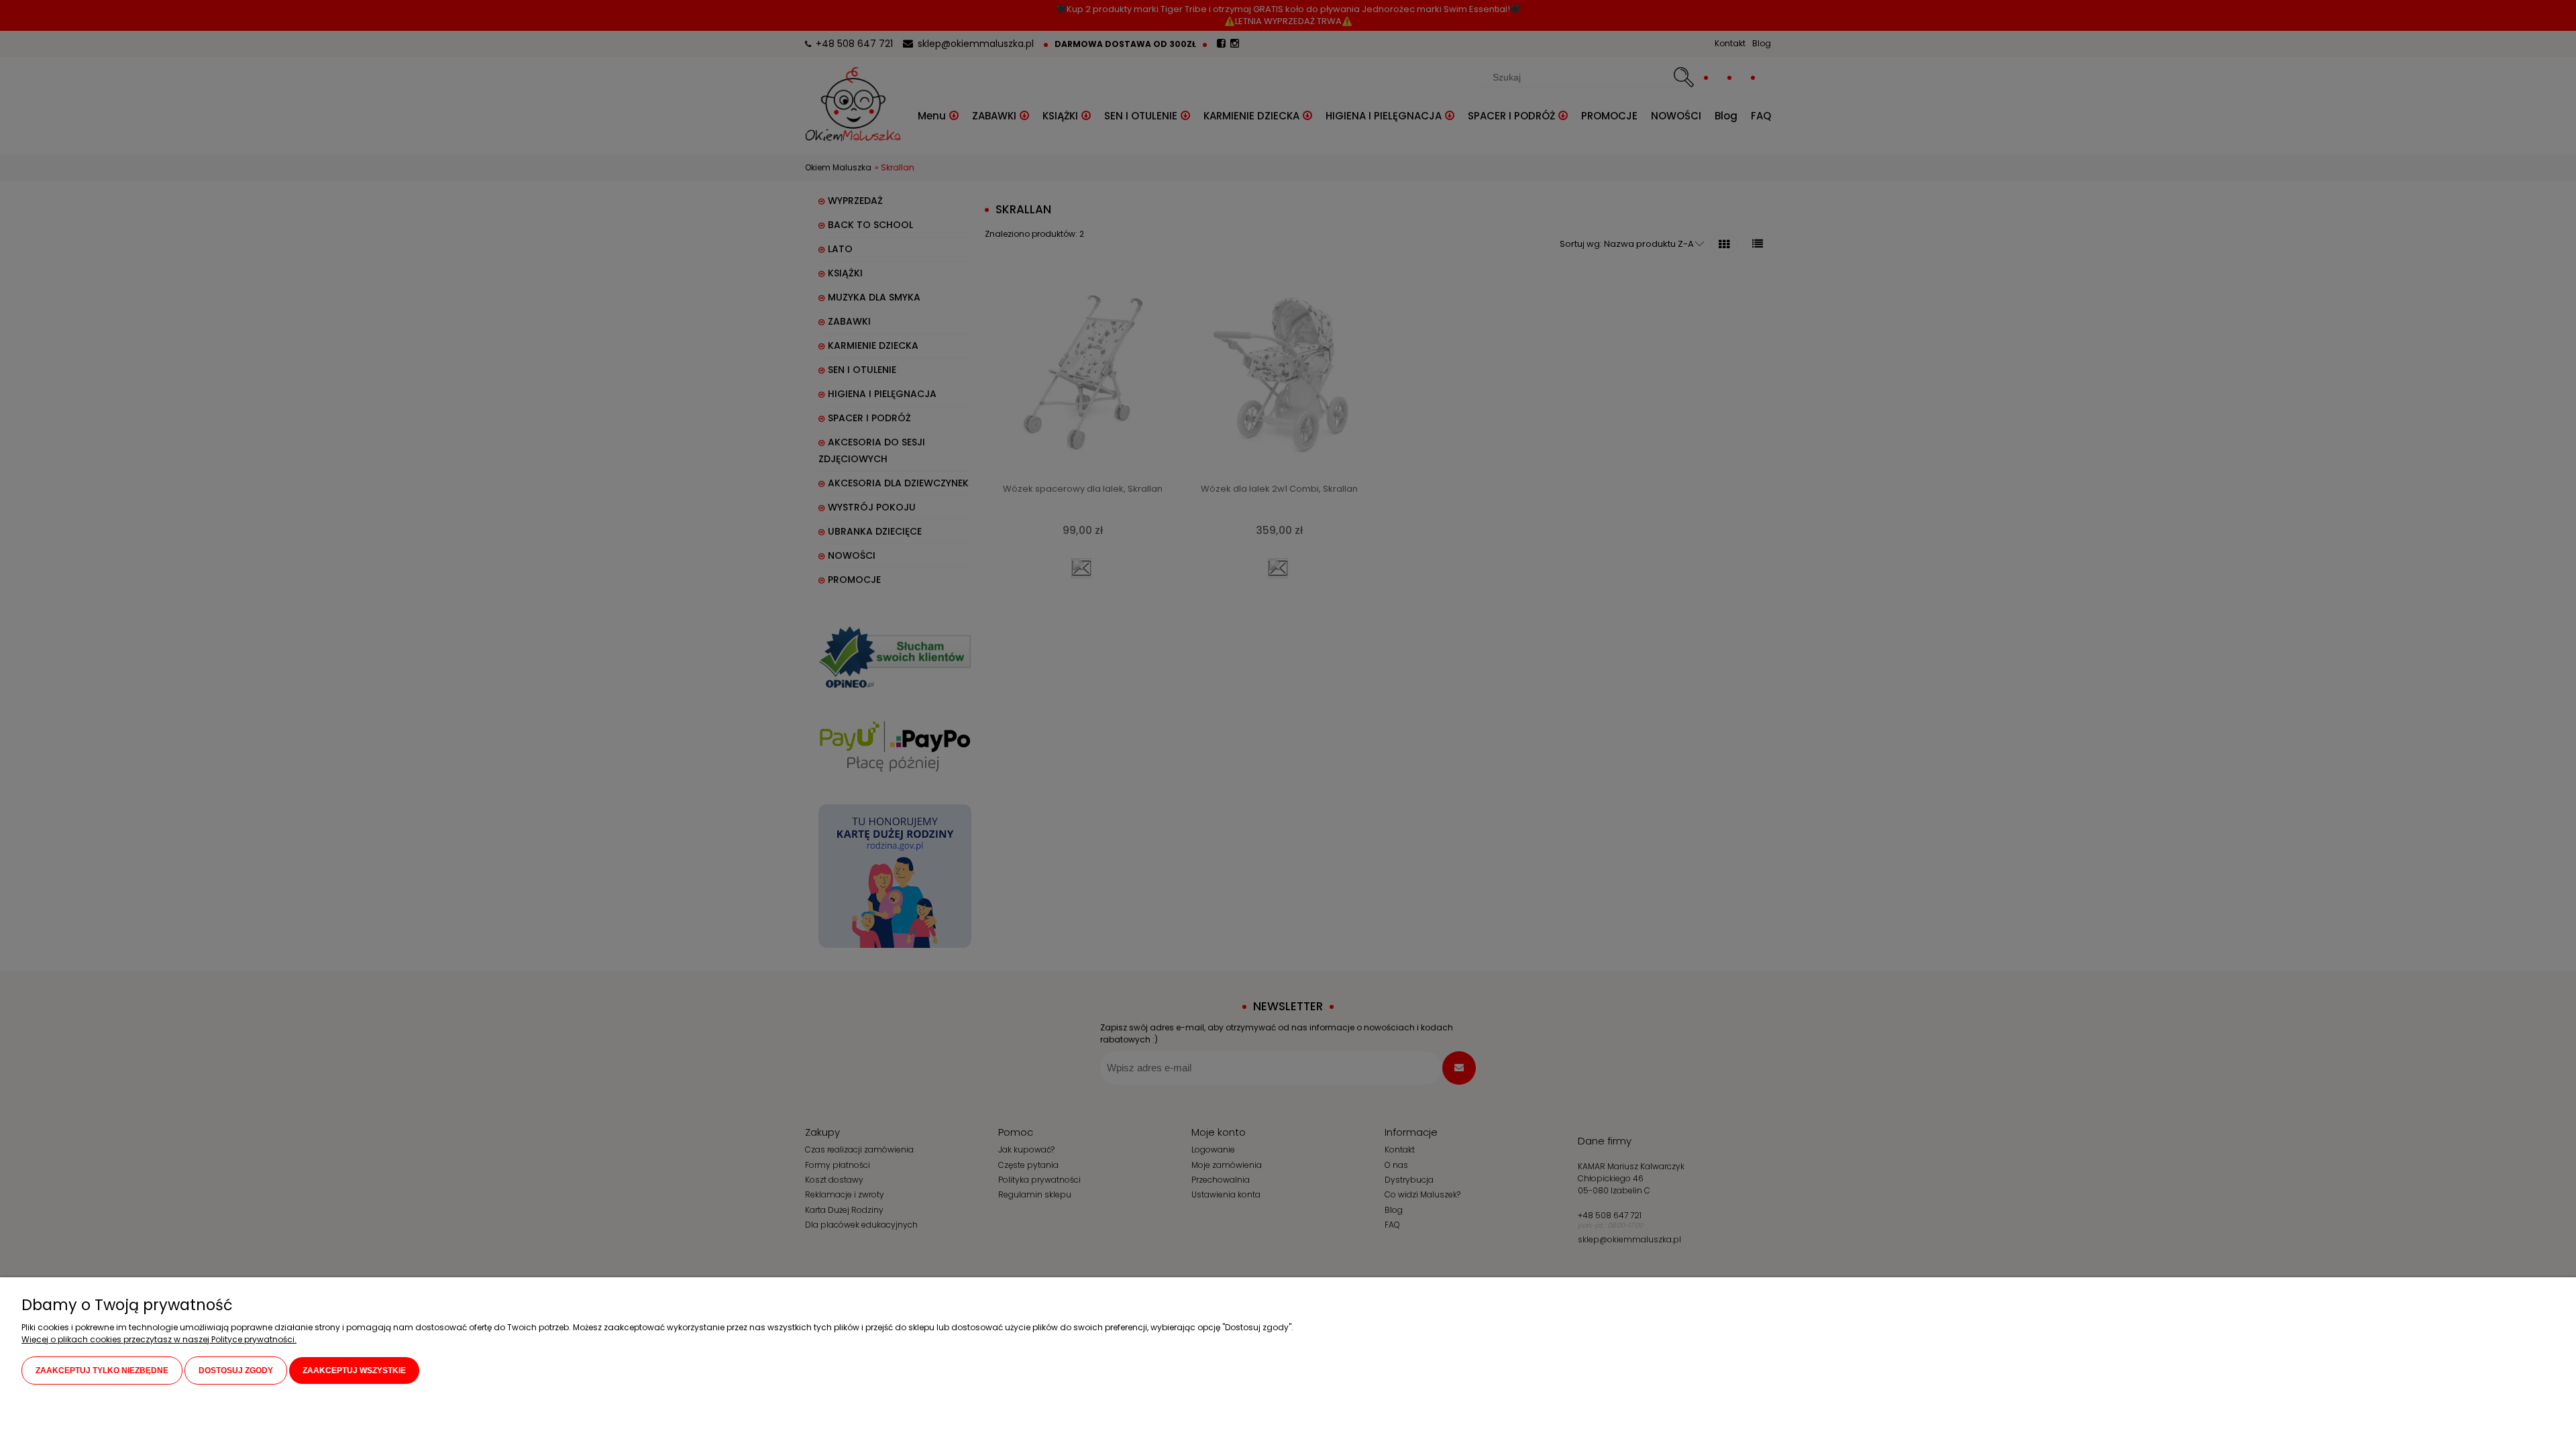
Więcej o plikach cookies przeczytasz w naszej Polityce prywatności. (159, 1339)
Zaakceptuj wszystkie (354, 1371)
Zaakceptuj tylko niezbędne (102, 1371)
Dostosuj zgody (236, 1371)
